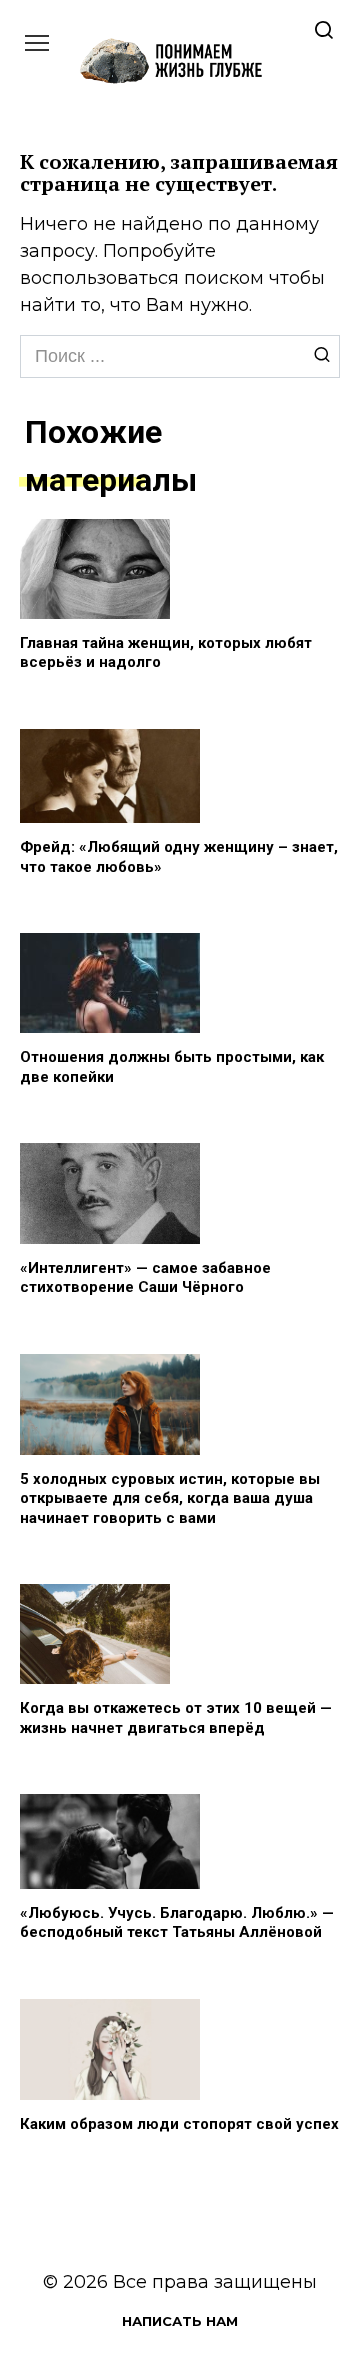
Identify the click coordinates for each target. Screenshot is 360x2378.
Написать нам (180, 2321)
